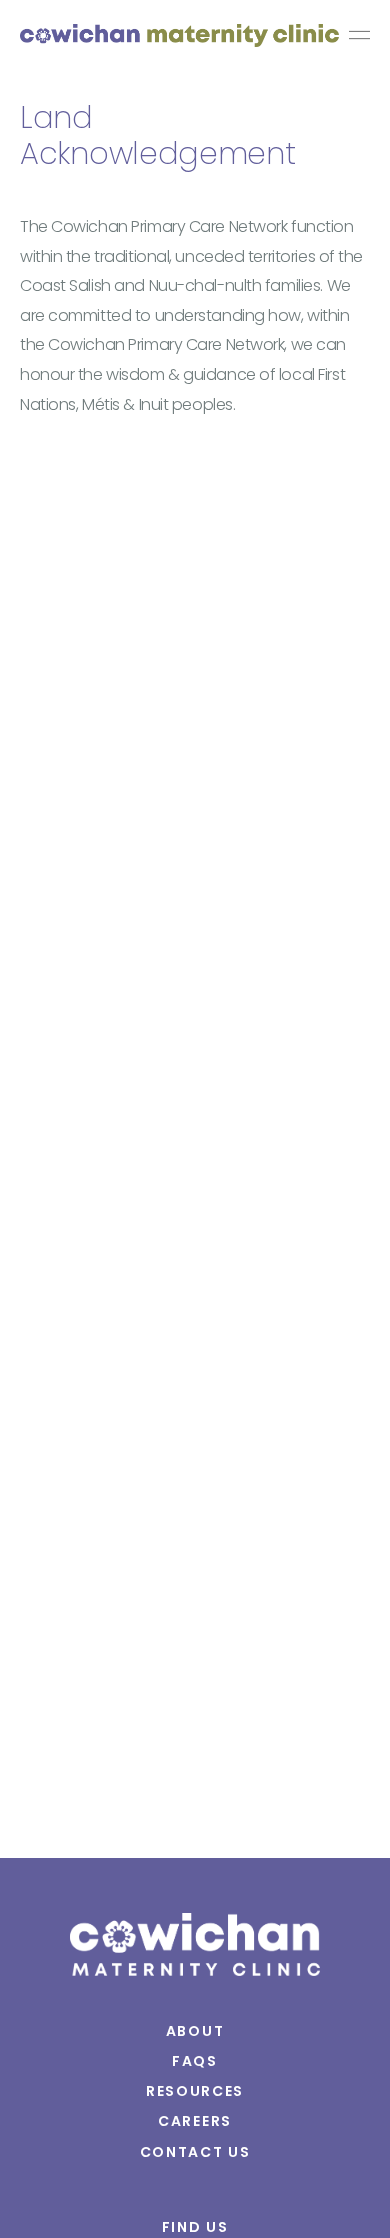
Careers (195, 2121)
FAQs (195, 2061)
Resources (195, 2091)
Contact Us (195, 2152)
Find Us (195, 2227)
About (195, 2031)
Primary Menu (359, 37)
